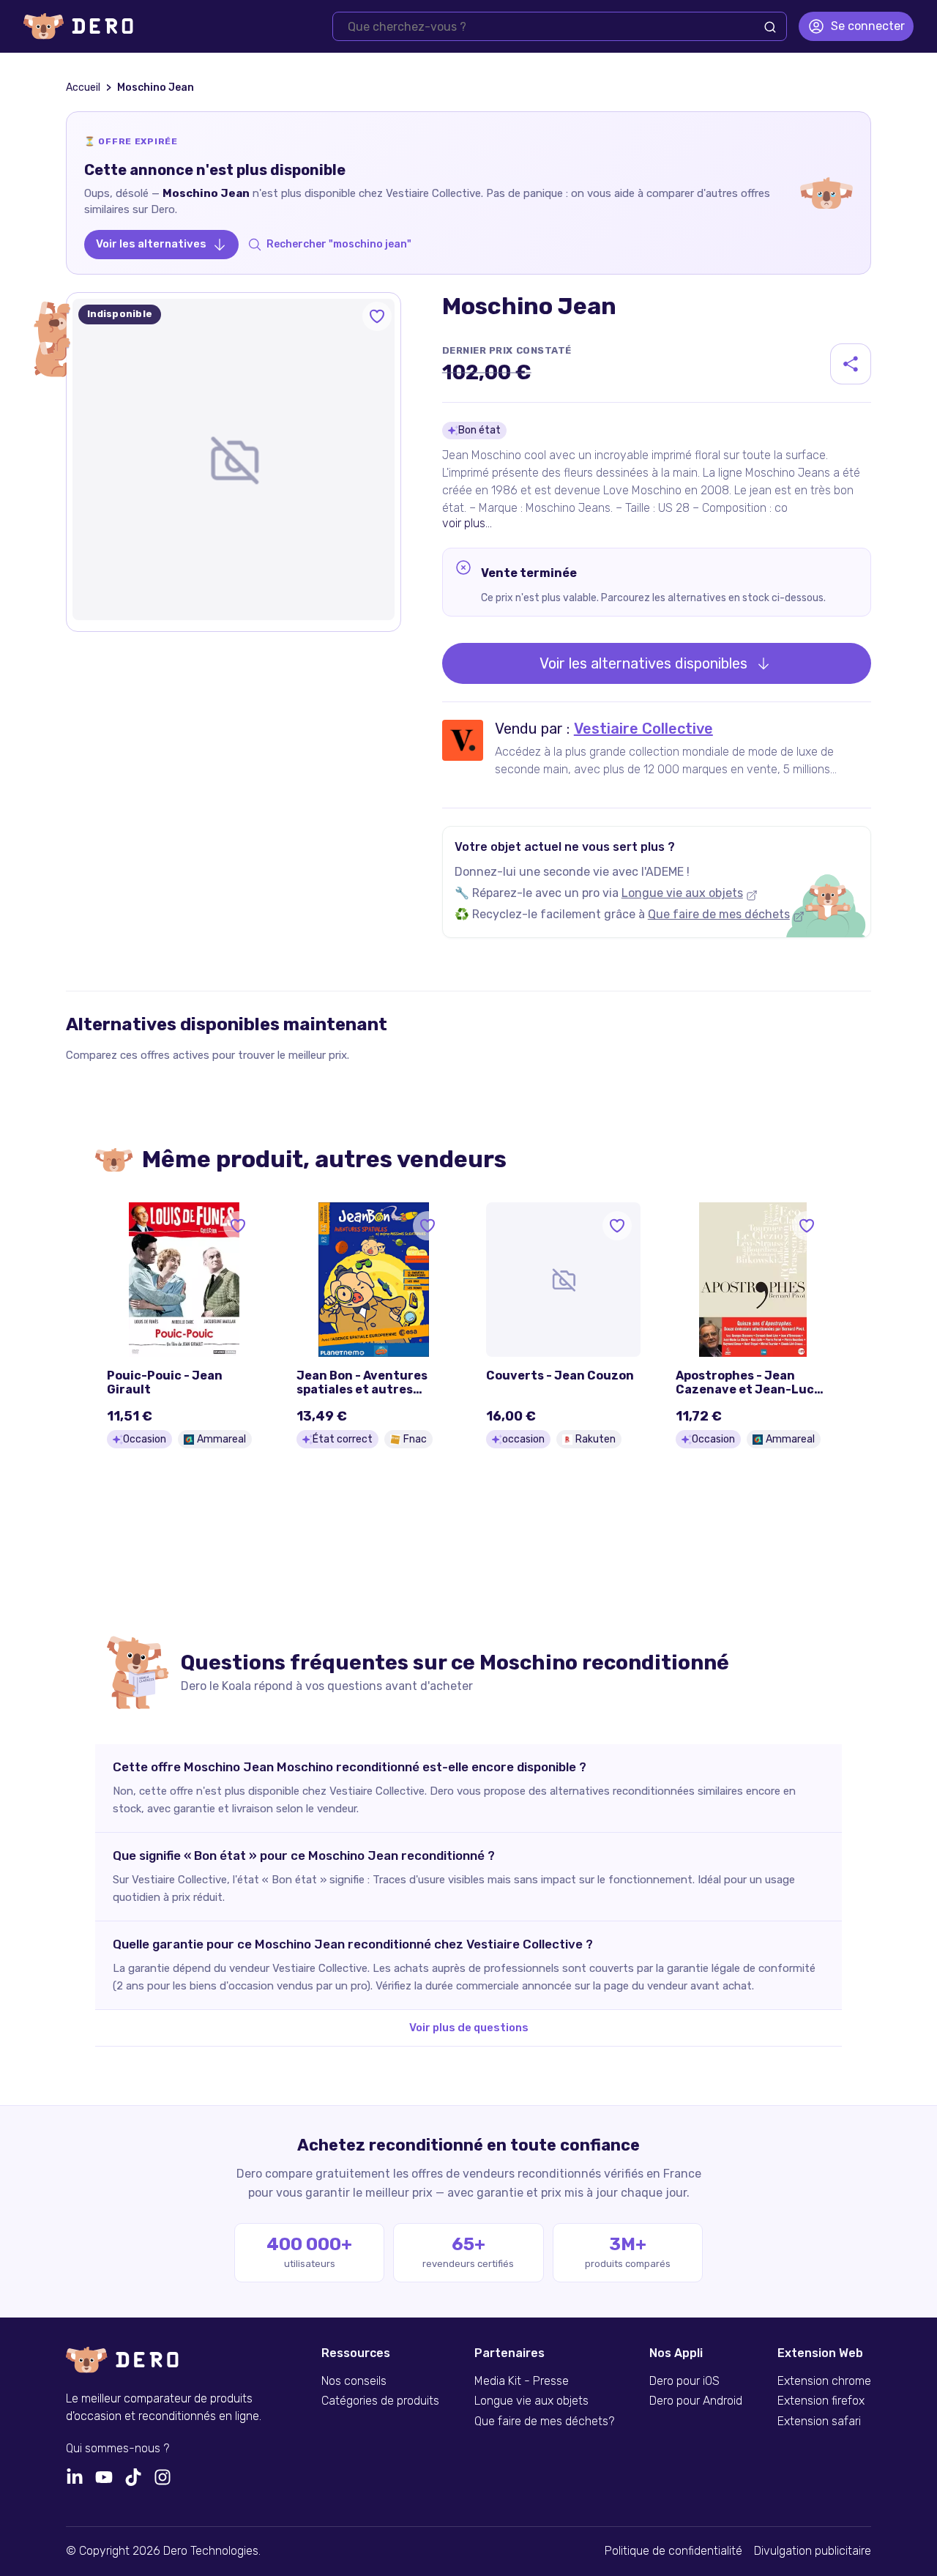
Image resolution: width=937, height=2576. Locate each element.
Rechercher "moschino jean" (339, 244)
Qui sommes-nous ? (117, 2449)
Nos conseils (354, 2381)
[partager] (851, 364)
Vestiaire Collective (643, 729)
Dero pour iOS (684, 2381)
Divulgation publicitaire (813, 2551)
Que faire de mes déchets (719, 914)
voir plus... (467, 523)
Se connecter (868, 26)
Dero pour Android (696, 2401)
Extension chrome (824, 2381)
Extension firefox (821, 2401)
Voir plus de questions (469, 2028)
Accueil (83, 88)
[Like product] (377, 316)
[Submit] (770, 27)
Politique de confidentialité (673, 2551)
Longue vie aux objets (682, 893)
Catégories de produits (380, 2401)
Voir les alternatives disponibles (643, 663)
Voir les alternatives (151, 244)
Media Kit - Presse (522, 2381)
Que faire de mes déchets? (544, 2421)
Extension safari (819, 2421)
